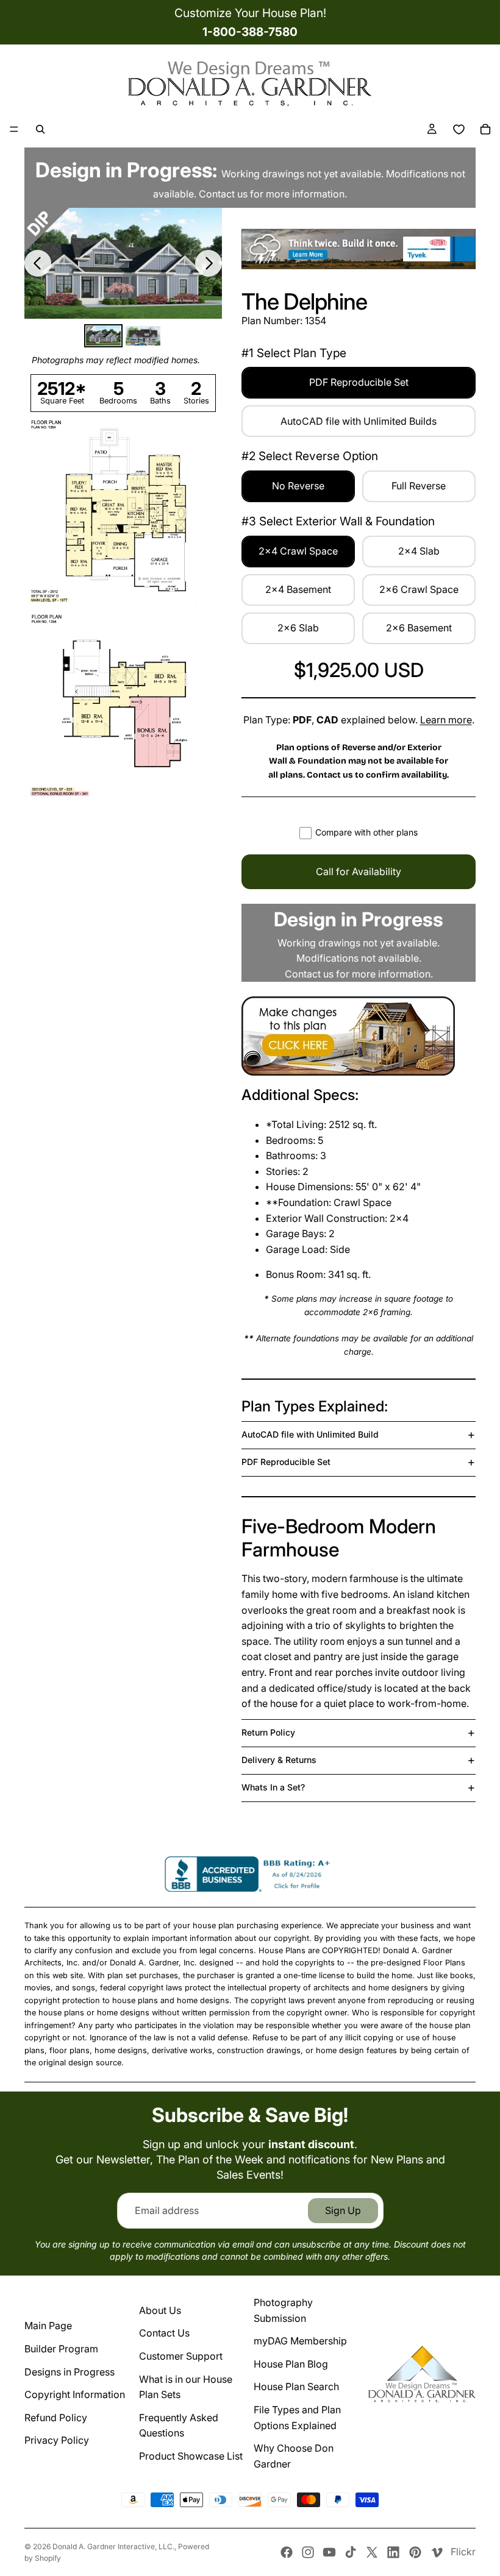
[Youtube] (329, 2552)
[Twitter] (372, 2552)
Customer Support (181, 2356)
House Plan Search (296, 2386)
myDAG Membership (300, 2341)
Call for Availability (359, 871)
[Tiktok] (351, 2552)
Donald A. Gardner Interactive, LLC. (113, 2546)
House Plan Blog (291, 2364)
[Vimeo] (437, 2552)
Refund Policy (56, 2418)
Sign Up (343, 2210)
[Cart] (485, 129)
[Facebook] (287, 2552)
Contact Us (164, 2333)
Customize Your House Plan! (250, 13)
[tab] (103, 336)
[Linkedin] (393, 2552)
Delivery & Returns (279, 1760)
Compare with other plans (366, 832)
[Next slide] (209, 263)
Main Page (48, 2326)
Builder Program (61, 2349)
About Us (160, 2310)
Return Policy (268, 1732)
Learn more (446, 720)
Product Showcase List (191, 2456)
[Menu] (14, 129)
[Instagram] (308, 2552)
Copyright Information (75, 2394)
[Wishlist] (459, 129)
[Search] (40, 129)
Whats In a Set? (273, 1787)
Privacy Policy (57, 2440)
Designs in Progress (70, 2372)
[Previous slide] (38, 263)
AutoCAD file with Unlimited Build (310, 1434)
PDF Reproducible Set (286, 1462)
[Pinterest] (415, 2552)
